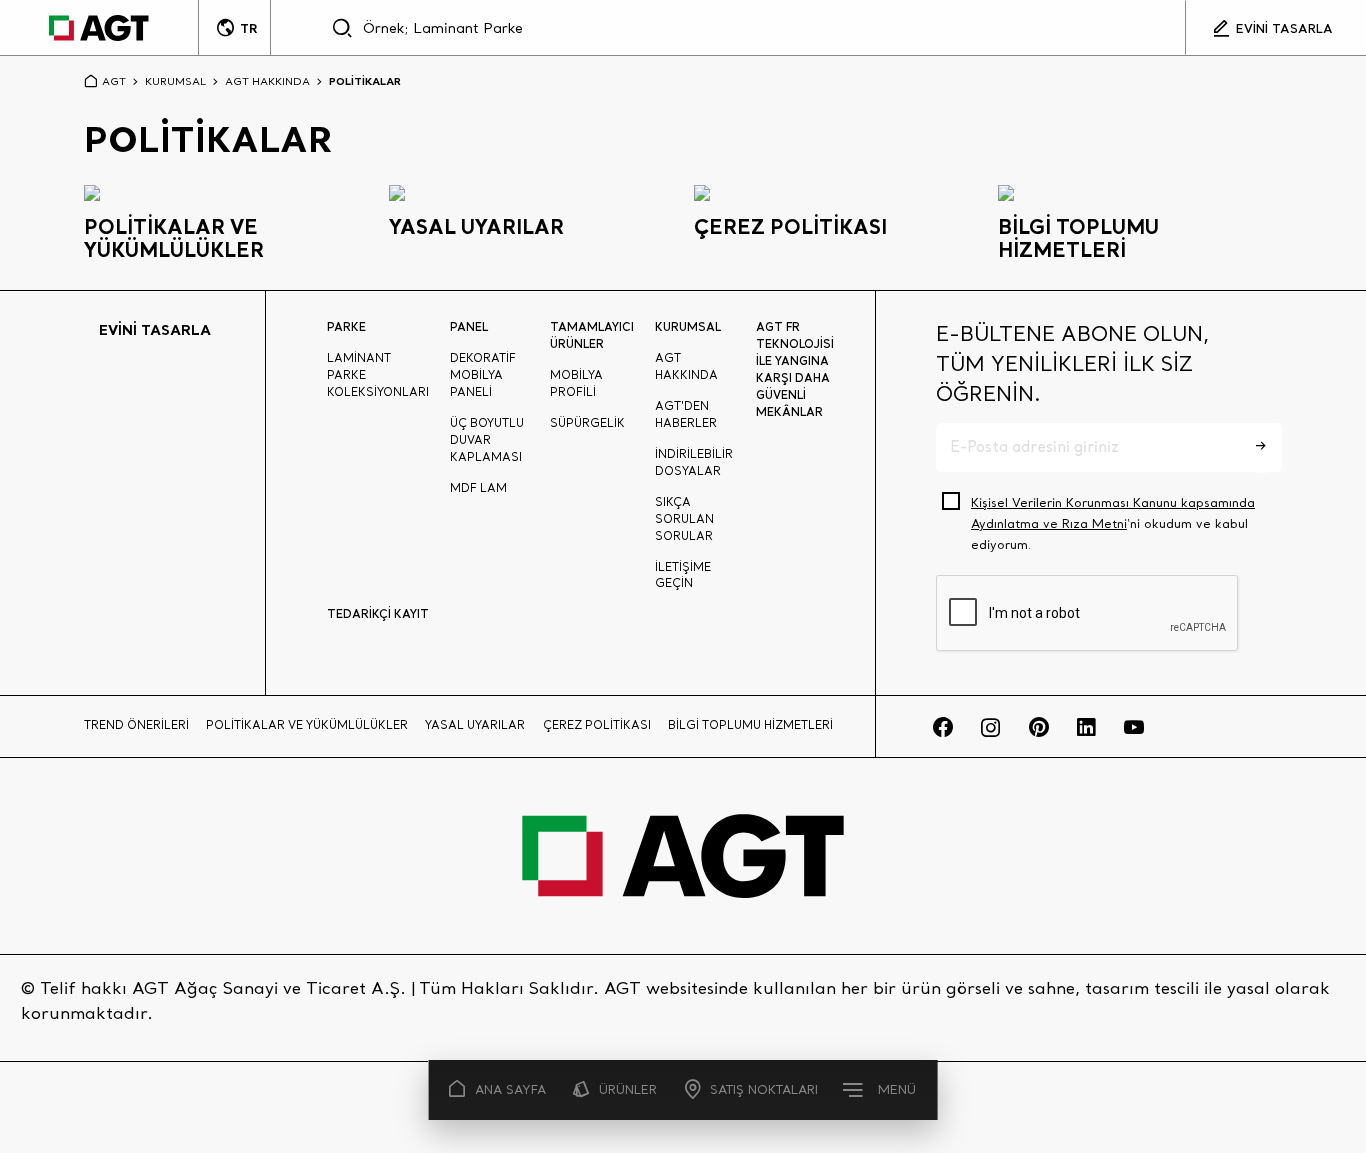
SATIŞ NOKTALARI (764, 1089)
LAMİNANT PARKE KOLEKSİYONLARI (378, 375)
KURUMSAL (175, 81)
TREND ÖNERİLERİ (136, 725)
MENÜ (897, 1089)
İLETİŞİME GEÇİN (683, 575)
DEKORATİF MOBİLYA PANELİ (483, 375)
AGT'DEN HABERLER (686, 414)
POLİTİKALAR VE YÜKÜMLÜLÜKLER (307, 725)
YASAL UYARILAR (475, 725)
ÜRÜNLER (628, 1089)
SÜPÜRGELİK (587, 423)
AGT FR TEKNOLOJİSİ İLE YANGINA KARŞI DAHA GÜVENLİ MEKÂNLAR (795, 369)
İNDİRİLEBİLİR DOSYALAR (694, 462)
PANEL (469, 326)
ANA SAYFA (510, 1089)
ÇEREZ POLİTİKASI (597, 725)
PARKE (346, 326)
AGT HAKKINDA (267, 81)
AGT (114, 81)
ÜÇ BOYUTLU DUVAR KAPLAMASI (487, 440)
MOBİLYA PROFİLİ (576, 383)
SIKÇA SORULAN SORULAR (684, 519)
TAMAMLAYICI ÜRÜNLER (592, 335)
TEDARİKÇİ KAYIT (378, 613)
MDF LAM (478, 488)
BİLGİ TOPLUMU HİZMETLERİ (750, 725)
